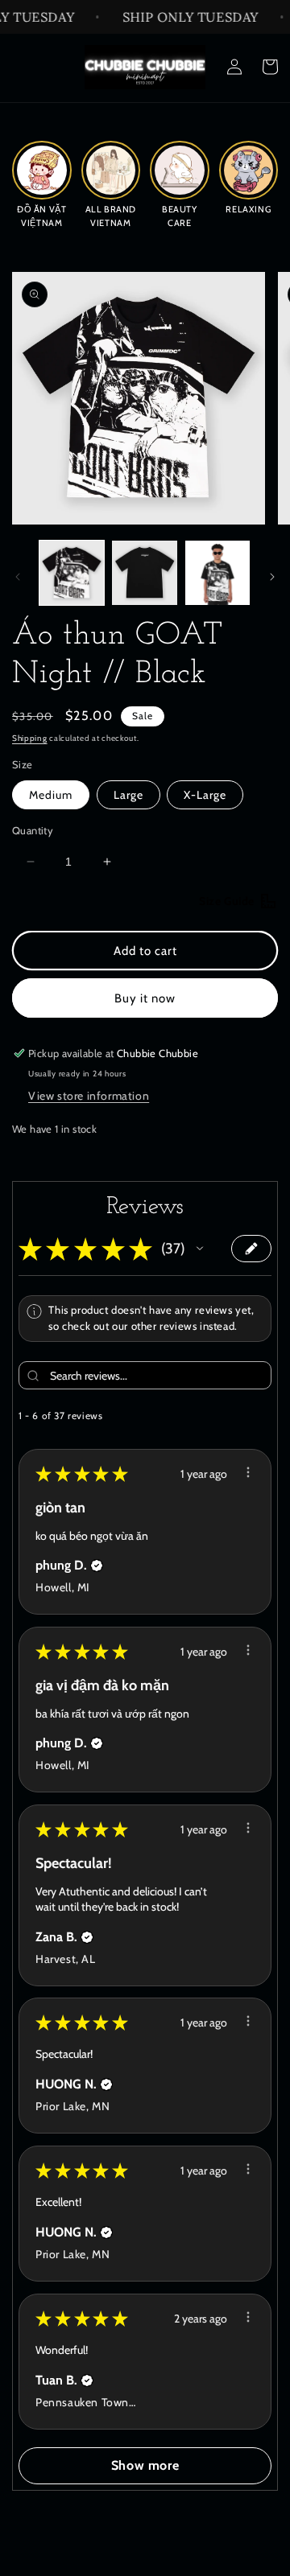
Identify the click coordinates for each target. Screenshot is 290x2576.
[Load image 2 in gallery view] (144, 573)
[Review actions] (248, 1472)
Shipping (30, 738)
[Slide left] (18, 577)
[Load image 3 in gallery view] (217, 573)
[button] (200, 1249)
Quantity (33, 830)
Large (128, 795)
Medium (51, 795)
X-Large (205, 795)
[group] (42, 183)
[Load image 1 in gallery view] (72, 573)
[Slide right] (272, 577)
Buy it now (145, 998)
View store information (89, 1096)
